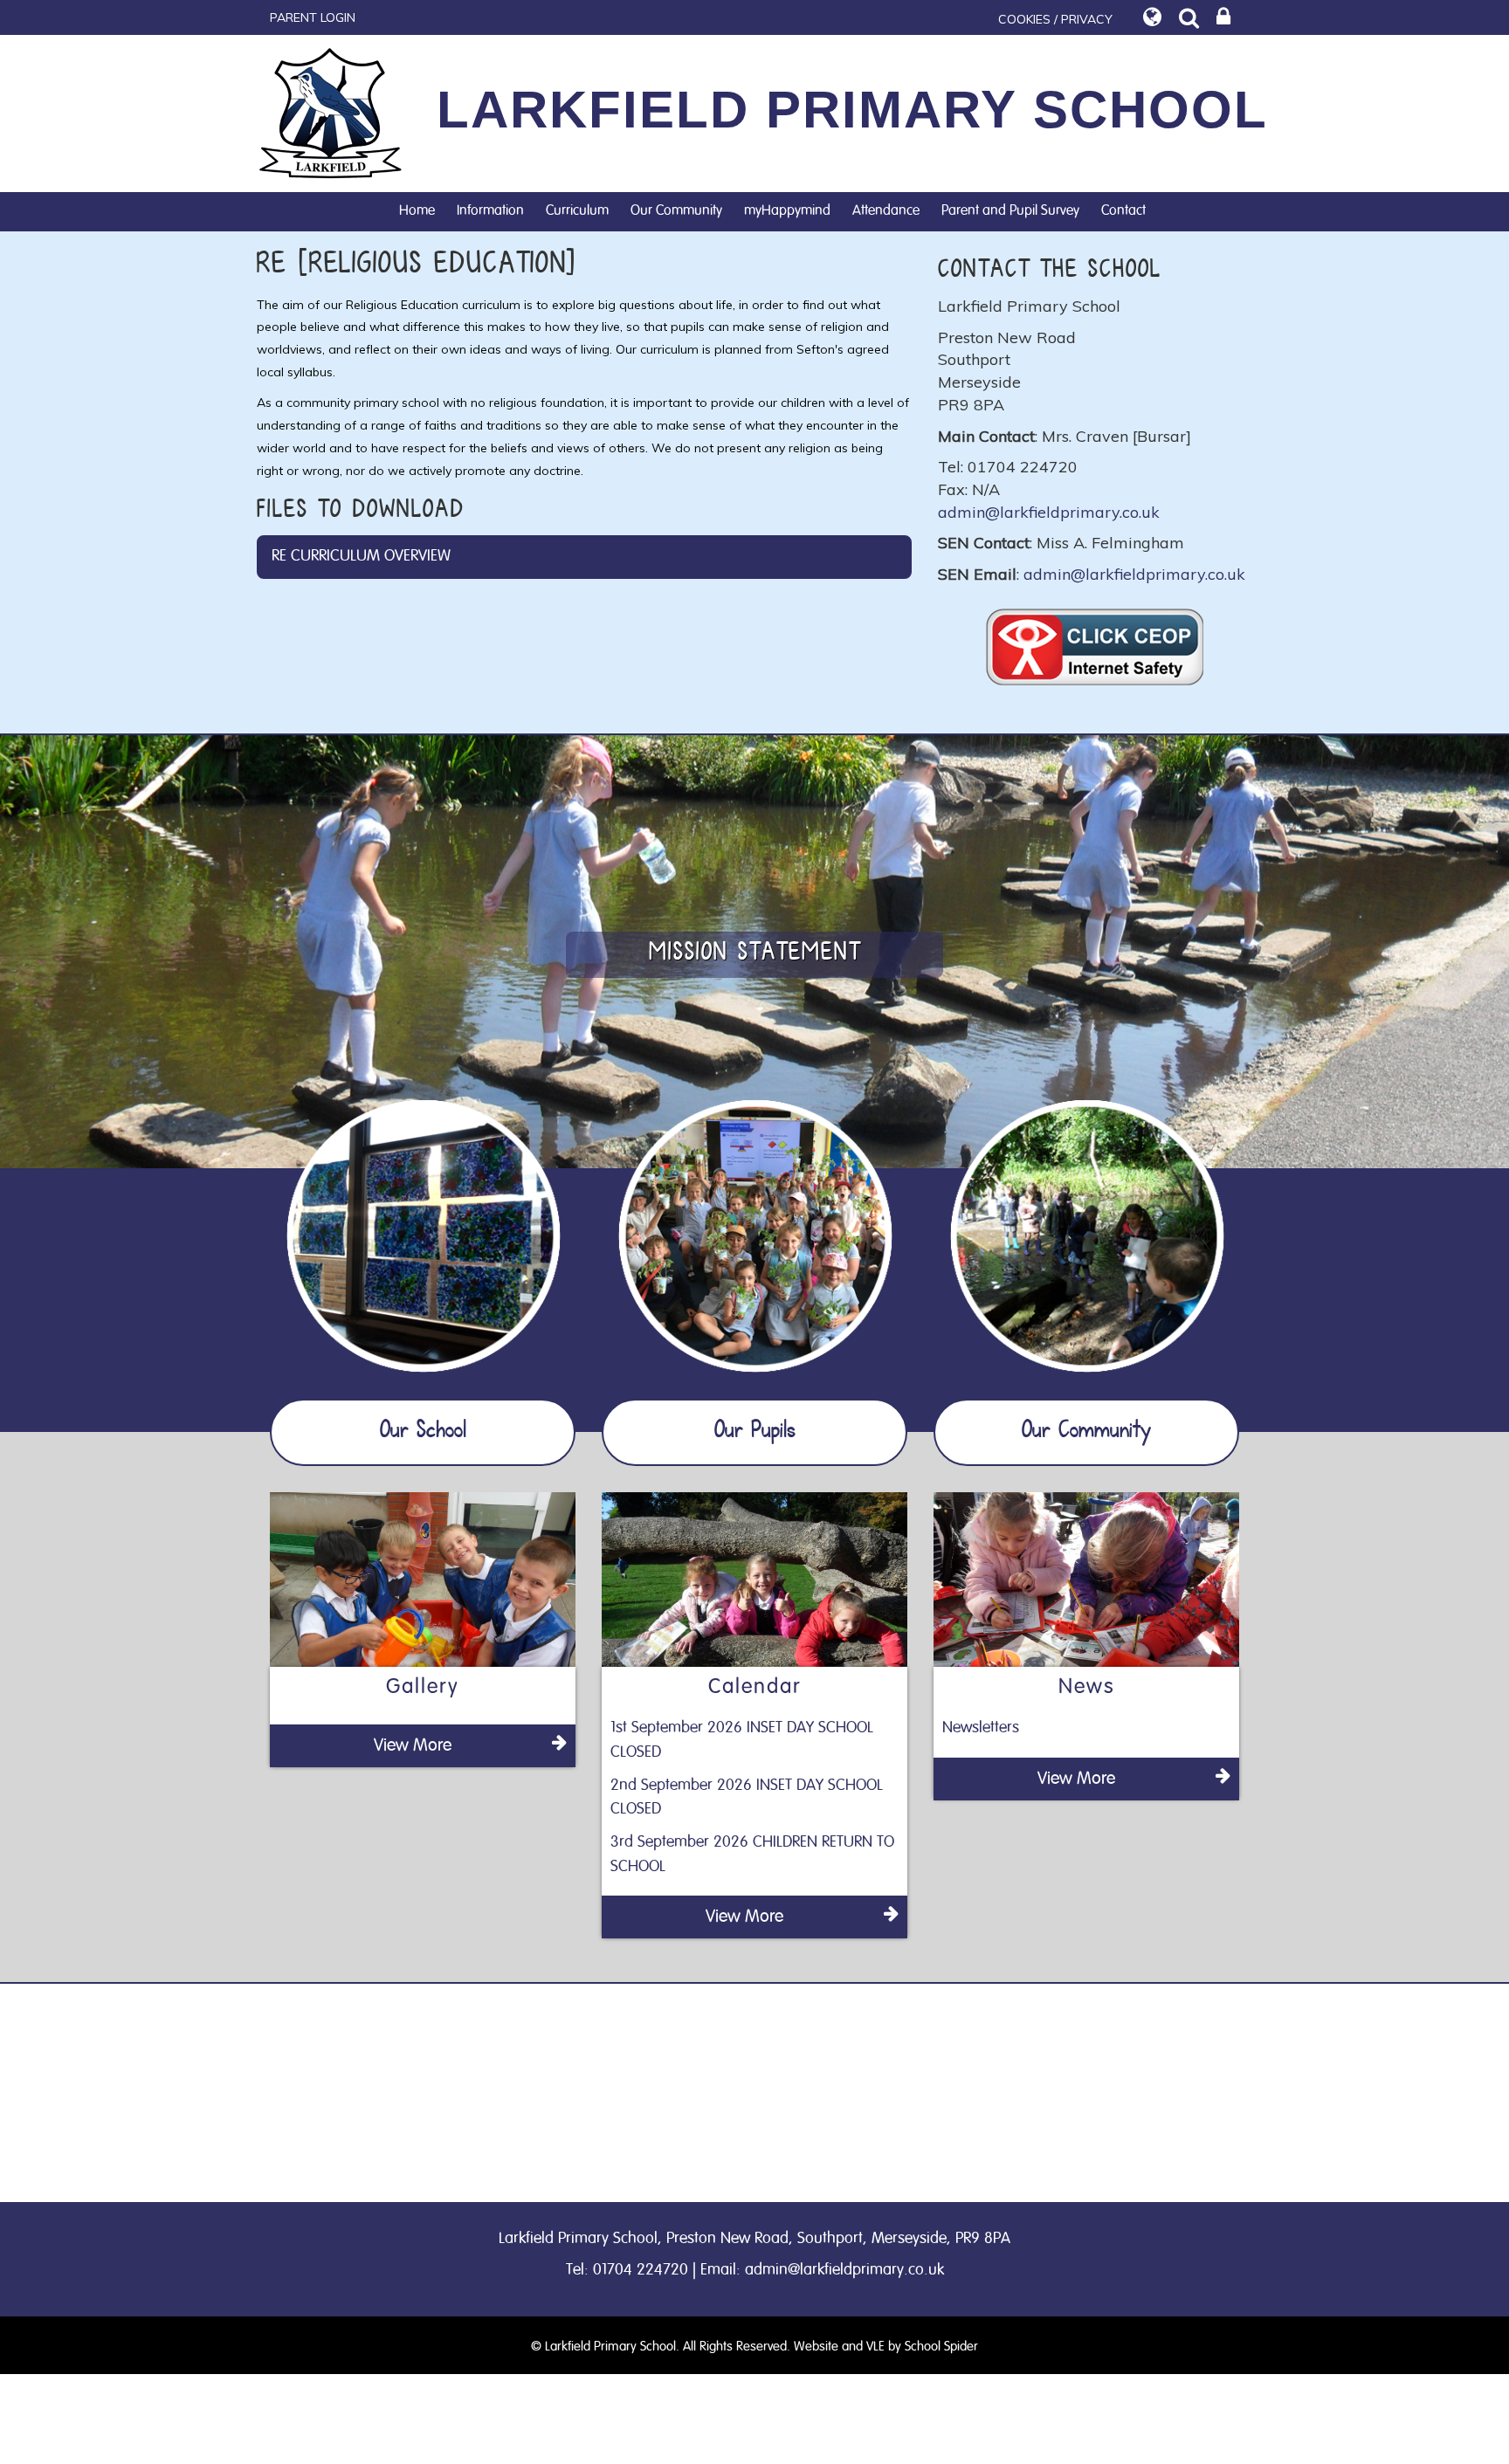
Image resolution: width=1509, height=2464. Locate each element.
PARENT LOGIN (313, 17)
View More (413, 1745)
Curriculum (577, 210)
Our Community (676, 210)
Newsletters (981, 1728)
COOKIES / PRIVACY (1055, 19)
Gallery (423, 1687)
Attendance (886, 210)
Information (490, 210)
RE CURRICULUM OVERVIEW (361, 556)
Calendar (755, 1687)
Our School (423, 1432)
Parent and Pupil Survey (1010, 210)
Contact (1123, 210)
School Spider (941, 2347)
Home (417, 210)
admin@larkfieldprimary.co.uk (1049, 512)
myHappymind (787, 210)
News (1087, 1687)
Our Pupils (755, 1432)
